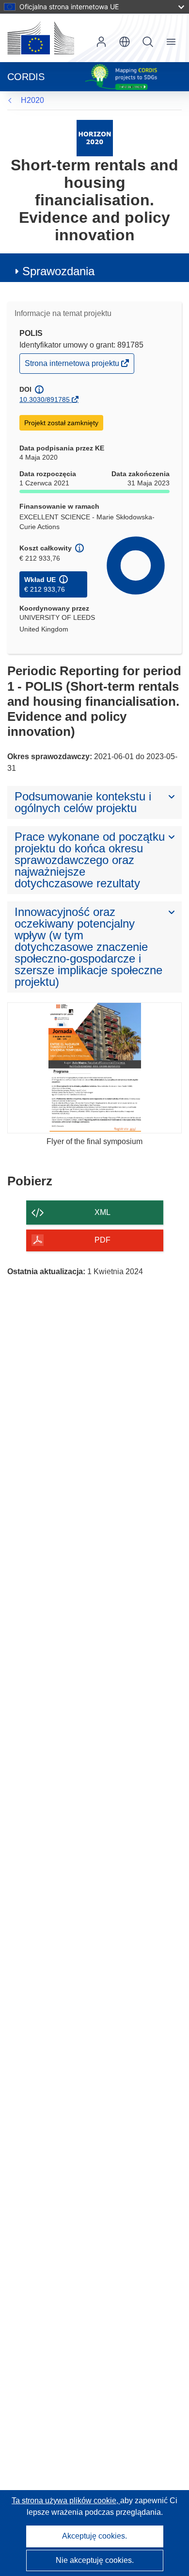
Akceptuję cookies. (94, 2536)
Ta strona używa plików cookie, (66, 2501)
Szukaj (148, 42)
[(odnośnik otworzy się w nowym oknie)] (41, 38)
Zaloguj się (101, 42)
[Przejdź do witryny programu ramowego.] (95, 138)
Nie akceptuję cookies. (95, 2560)
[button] (125, 42)
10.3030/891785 (45, 399)
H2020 (32, 100)
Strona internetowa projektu (73, 366)
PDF (102, 1240)
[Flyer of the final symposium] (94, 1068)
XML (102, 1212)
